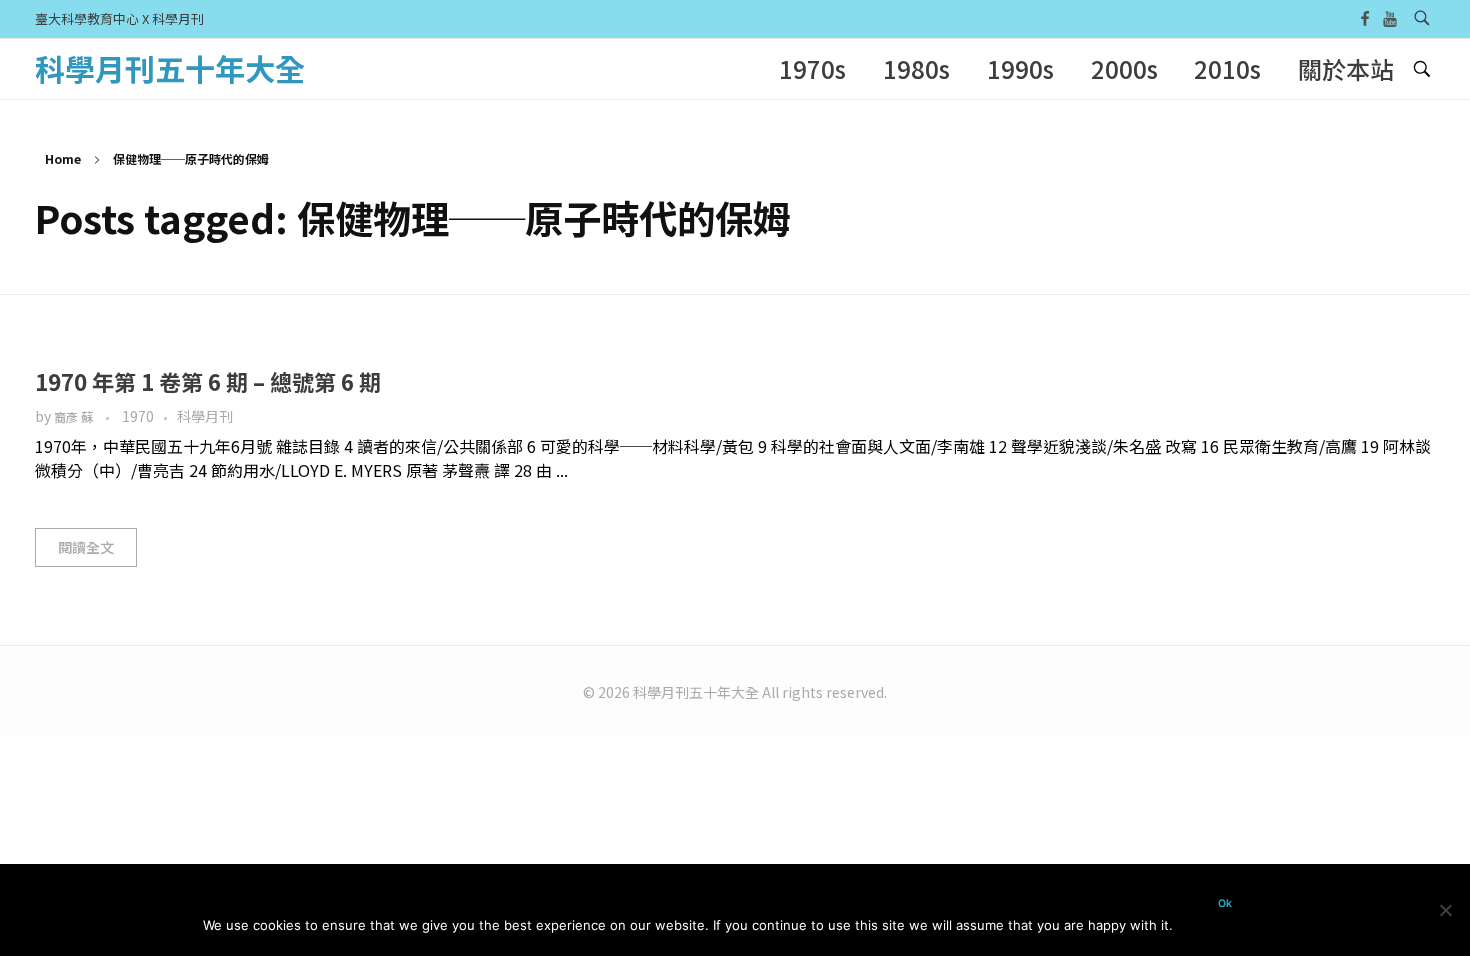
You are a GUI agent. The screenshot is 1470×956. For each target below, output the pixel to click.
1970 (138, 416)
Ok (1225, 903)
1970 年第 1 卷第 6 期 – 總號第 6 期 (208, 381)
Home (63, 158)
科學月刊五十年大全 (170, 68)
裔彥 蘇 (75, 417)
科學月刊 (205, 416)
